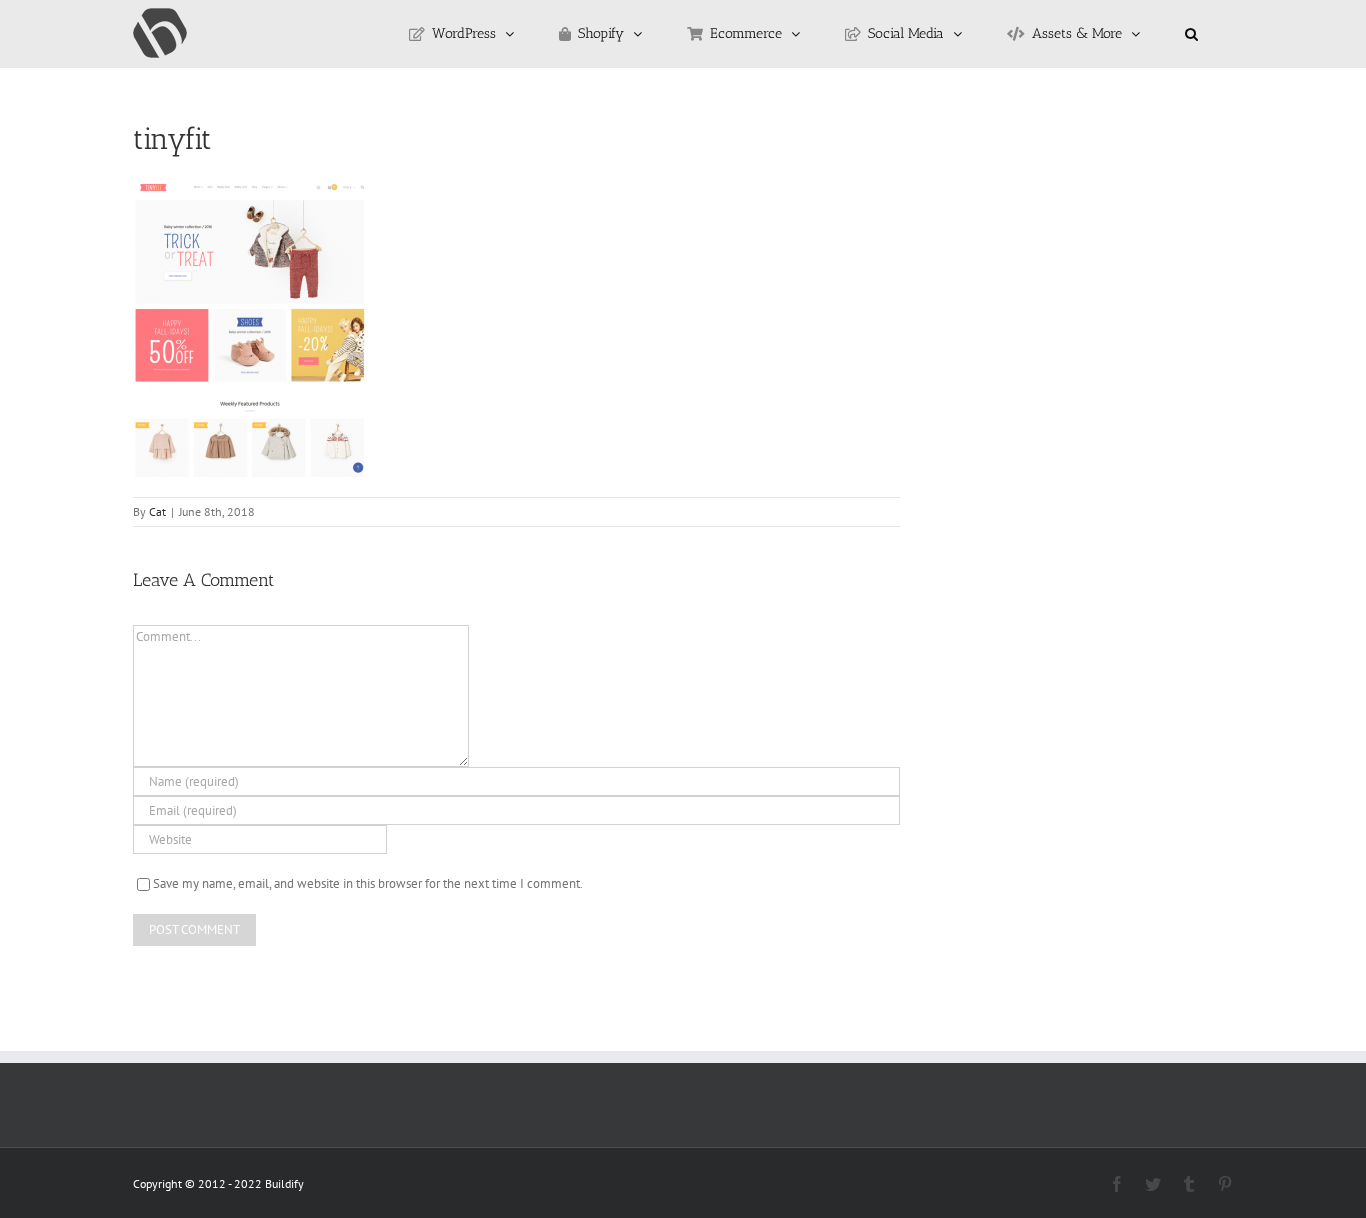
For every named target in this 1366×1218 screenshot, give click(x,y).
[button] (1191, 34)
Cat (157, 511)
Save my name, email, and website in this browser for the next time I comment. (368, 883)
